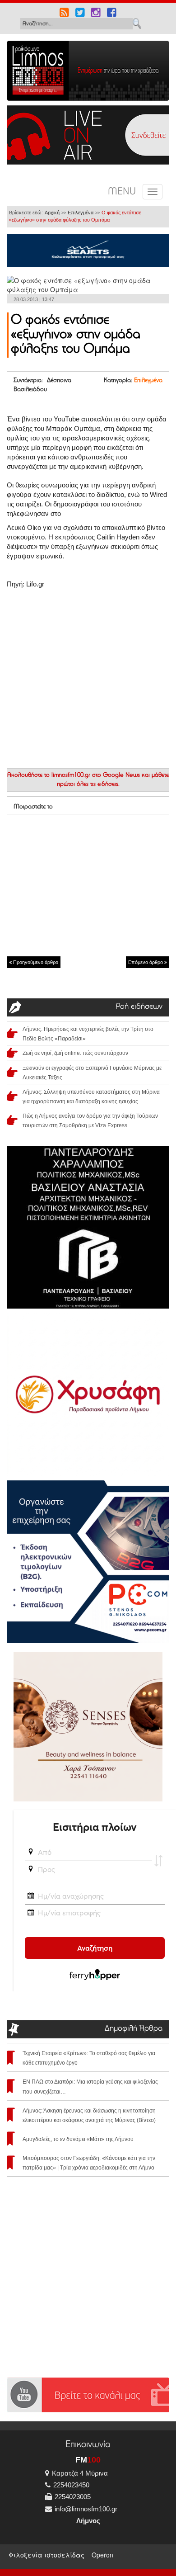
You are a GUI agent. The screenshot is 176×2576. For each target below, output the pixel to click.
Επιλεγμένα (81, 213)
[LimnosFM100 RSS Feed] (64, 14)
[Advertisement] (88, 884)
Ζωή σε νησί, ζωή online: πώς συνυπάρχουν (75, 1053)
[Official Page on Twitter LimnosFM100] (80, 14)
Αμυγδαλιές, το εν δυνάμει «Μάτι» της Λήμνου (78, 2139)
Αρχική (52, 213)
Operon (102, 2555)
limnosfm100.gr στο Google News (96, 775)
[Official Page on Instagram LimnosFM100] (96, 14)
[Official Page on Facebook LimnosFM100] (112, 14)
